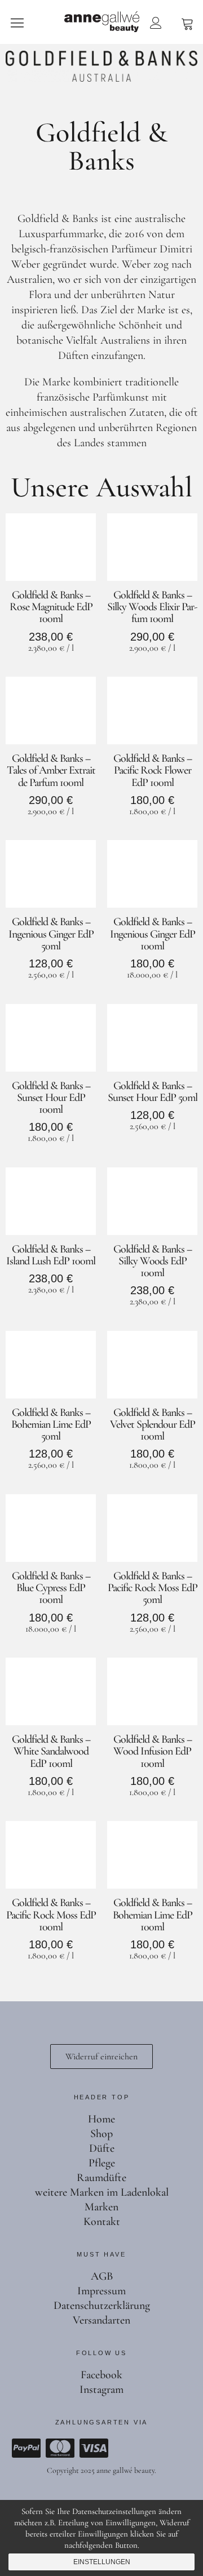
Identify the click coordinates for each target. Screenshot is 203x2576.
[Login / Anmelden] (156, 23)
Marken (101, 2207)
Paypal (26, 2448)
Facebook (101, 2375)
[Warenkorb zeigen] (187, 23)
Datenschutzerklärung (102, 2306)
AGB (102, 2276)
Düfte (102, 2148)
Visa (94, 2448)
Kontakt (102, 2222)
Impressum (101, 2291)
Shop (101, 2134)
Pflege (102, 2163)
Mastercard (60, 2448)
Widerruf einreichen (101, 2057)
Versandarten (101, 2320)
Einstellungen (102, 2562)
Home (101, 2119)
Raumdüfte (101, 2178)
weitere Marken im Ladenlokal (102, 2192)
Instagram (101, 2390)
